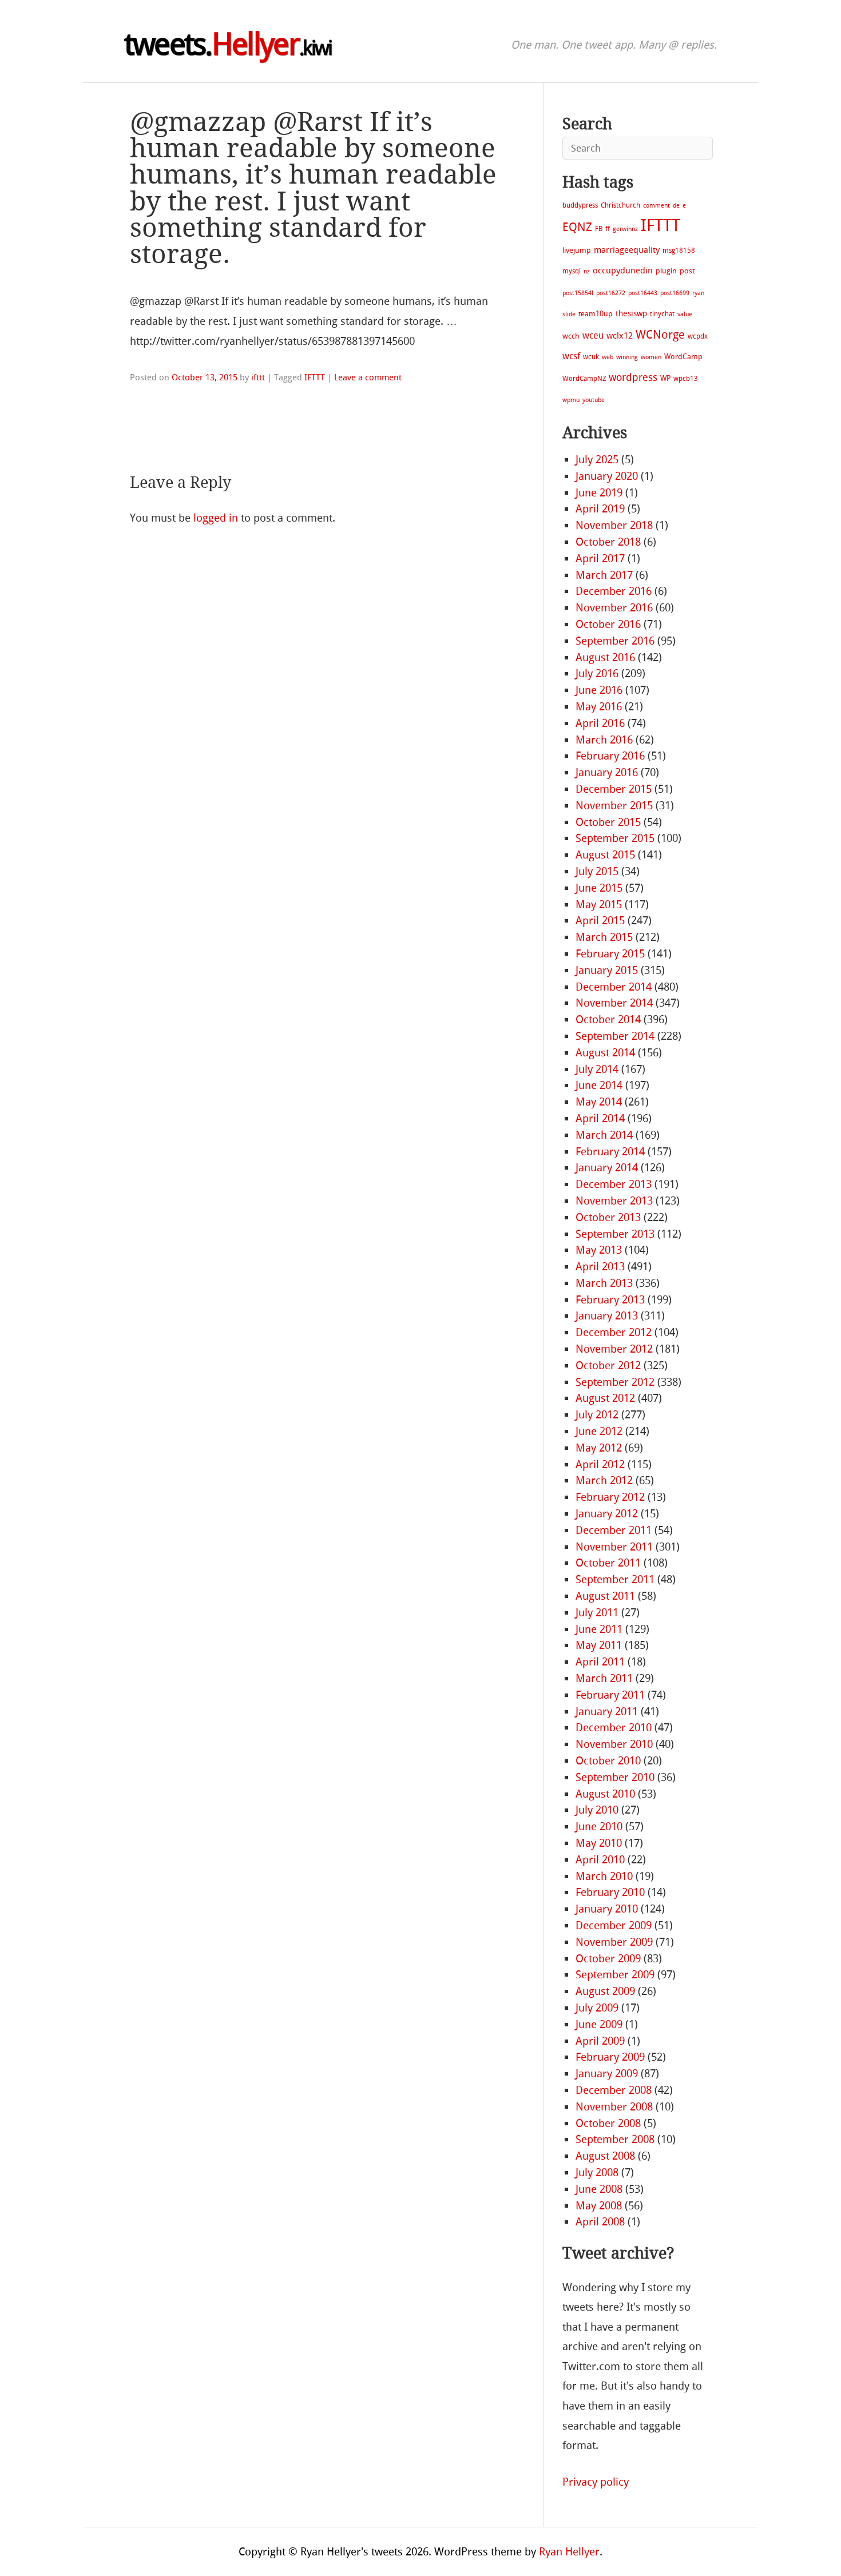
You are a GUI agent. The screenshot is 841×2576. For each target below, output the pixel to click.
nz (587, 271)
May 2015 (599, 905)
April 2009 (600, 2041)
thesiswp (631, 314)
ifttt (258, 377)
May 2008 (599, 2206)
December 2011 (614, 1530)
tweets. (228, 45)
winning (627, 357)
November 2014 (614, 1003)
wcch (571, 336)
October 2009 (608, 1959)
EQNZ (577, 227)
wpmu (571, 400)
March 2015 (604, 937)
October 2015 (608, 822)
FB (599, 229)
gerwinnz (625, 229)
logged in (216, 518)
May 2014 (599, 1102)
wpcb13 (686, 379)
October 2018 (608, 542)
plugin (666, 271)
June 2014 (599, 1085)
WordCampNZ (584, 379)
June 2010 (599, 1826)
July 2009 (597, 2008)
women (651, 357)
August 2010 (605, 1794)
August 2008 (605, 2156)
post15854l (578, 293)
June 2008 (599, 2189)
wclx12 (620, 336)
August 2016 (605, 657)
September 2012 (615, 1382)
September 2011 (615, 1579)
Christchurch (620, 205)
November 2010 (614, 1744)
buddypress (580, 205)
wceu (593, 335)
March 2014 (604, 1135)
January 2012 (607, 1514)
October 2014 (608, 1019)
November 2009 (614, 1942)
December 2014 (614, 987)
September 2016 (615, 641)
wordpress (633, 377)
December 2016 (614, 591)
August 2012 (605, 1398)
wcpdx (698, 336)
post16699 (675, 293)
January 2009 (607, 2074)
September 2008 (615, 2139)
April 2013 (600, 1267)
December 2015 (614, 789)
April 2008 (600, 2222)
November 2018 (614, 525)
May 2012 (599, 1448)
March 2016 (604, 740)
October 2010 (608, 1761)
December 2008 (614, 2090)
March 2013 (604, 1283)
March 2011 (604, 1678)
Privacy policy (596, 2482)
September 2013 (615, 1234)
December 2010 (614, 1728)
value (685, 314)
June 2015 (599, 888)
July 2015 (597, 871)
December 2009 (614, 1925)
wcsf (571, 356)
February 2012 (610, 1497)
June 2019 (599, 493)
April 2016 (600, 723)
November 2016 (614, 608)
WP (665, 378)
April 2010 (600, 1860)
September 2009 (615, 1975)
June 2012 (599, 1431)
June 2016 (599, 690)
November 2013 (614, 1201)
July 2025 (597, 460)
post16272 (611, 293)
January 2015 (607, 970)
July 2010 (597, 1810)
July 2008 (597, 2172)
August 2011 (605, 1596)
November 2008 (614, 2107)
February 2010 (610, 1892)
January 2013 (607, 1316)
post (687, 271)
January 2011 (607, 1712)
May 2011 (599, 1645)
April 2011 (600, 1662)
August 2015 (605, 855)
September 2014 (615, 1036)
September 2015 (615, 838)
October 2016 (608, 624)
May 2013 (599, 1250)
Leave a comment (368, 377)
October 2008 (608, 2123)
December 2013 (614, 1184)
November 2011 (614, 1547)
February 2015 (610, 954)
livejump (577, 250)
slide (569, 314)
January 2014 (607, 1168)
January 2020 (607, 476)
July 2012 (597, 1415)
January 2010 (607, 1909)
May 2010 (599, 1843)
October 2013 (608, 1217)
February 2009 (610, 2057)
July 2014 (597, 1069)
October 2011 (608, 1563)
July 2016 (597, 673)
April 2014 (600, 1118)
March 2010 (604, 1876)
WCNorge (660, 335)
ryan (698, 293)
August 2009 (605, 1991)
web (608, 357)
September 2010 (615, 1777)
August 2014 (605, 1053)
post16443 (643, 293)
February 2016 (610, 756)
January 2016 (607, 772)
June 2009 (599, 2024)
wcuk (591, 357)
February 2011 (610, 1695)
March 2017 (604, 575)
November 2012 (614, 1349)
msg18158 (679, 251)
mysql (572, 271)
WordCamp (683, 357)
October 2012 (608, 1365)
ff (608, 229)
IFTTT (315, 377)
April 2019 (600, 509)
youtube (594, 400)
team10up (596, 314)
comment (656, 206)
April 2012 (600, 1464)
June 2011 (599, 1629)
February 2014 (610, 1152)
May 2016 (599, 707)
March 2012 (604, 1480)
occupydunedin (623, 271)
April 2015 (600, 921)
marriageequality (627, 250)
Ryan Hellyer (569, 2552)
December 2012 (614, 1332)
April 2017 (600, 558)
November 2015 (614, 806)
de (676, 206)
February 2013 (610, 1300)
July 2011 (597, 1613)
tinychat (662, 314)
